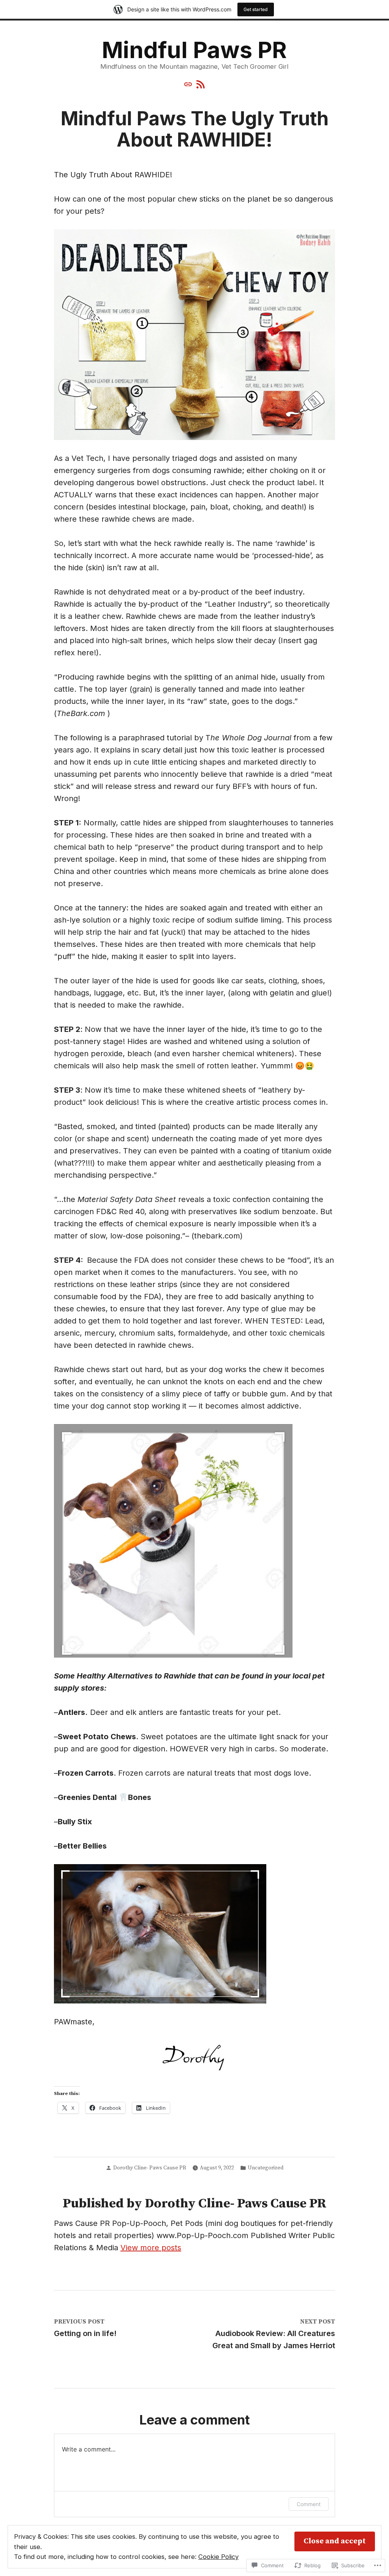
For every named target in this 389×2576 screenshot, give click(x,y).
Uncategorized (266, 2168)
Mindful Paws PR (194, 50)
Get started (256, 9)
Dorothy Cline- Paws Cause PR (150, 2168)
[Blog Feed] (200, 84)
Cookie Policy (218, 2557)
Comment (309, 2504)
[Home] (189, 84)
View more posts (151, 2248)
